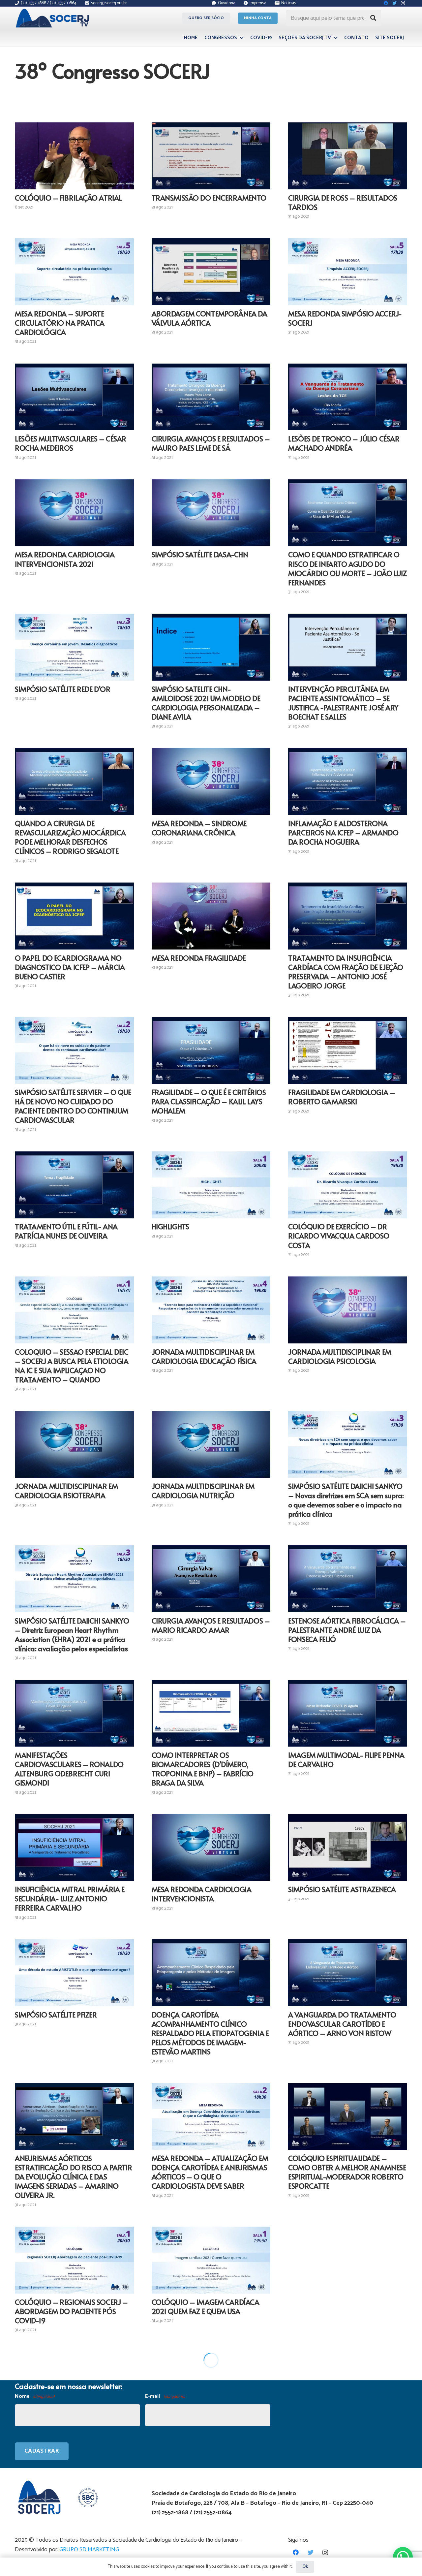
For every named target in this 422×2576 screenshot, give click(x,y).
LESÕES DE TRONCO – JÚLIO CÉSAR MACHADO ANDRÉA (344, 443)
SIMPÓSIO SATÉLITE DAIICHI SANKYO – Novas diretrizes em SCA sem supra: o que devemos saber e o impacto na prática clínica (346, 1500)
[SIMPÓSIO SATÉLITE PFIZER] (74, 1973)
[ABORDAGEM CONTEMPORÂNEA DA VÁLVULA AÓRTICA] (211, 272)
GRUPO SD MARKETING (89, 2550)
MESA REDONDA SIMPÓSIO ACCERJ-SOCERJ (345, 318)
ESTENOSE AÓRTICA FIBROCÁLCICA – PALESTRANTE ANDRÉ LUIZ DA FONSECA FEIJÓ (347, 1630)
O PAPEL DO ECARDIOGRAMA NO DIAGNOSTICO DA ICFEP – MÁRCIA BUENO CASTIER (70, 967)
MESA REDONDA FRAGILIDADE (199, 958)
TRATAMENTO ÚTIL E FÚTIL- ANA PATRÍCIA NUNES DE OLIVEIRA (66, 1231)
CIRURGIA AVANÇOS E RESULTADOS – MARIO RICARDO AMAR (211, 1625)
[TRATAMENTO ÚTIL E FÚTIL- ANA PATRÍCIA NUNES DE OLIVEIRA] (74, 1185)
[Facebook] (296, 2552)
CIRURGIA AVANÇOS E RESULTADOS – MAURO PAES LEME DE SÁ (211, 443)
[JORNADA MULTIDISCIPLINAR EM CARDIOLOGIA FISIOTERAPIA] (74, 1445)
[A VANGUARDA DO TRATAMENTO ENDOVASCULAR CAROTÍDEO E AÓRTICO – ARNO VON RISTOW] (348, 1973)
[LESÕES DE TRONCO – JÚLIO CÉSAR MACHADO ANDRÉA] (348, 397)
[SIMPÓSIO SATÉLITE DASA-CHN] (211, 513)
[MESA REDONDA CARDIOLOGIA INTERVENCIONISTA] (211, 1848)
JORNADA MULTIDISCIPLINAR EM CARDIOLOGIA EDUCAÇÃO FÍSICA (204, 1356)
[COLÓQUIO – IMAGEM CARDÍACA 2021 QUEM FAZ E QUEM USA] (211, 2260)
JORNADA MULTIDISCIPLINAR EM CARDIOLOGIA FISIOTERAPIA (66, 1491)
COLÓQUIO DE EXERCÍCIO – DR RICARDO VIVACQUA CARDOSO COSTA (339, 1236)
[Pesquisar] (373, 18)
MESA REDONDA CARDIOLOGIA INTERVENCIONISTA (202, 1894)
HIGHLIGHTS (170, 1226)
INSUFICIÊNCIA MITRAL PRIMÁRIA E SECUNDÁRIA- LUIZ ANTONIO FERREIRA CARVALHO (70, 1898)
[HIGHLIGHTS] (211, 1185)
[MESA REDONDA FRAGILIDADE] (211, 916)
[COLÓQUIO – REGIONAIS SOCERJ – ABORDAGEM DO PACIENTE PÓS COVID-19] (74, 2260)
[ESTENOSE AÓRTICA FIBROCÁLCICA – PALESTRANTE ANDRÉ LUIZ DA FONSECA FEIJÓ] (348, 1579)
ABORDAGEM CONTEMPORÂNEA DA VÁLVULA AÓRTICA (210, 318)
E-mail (165, 2396)
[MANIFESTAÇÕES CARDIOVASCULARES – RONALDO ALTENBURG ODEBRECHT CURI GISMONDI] (74, 1713)
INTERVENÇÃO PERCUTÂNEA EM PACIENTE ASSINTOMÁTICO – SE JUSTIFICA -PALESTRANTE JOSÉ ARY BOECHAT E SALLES (343, 703)
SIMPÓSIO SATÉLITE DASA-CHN (200, 554)
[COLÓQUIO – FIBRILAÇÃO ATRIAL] (74, 156)
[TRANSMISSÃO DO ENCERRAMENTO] (211, 156)
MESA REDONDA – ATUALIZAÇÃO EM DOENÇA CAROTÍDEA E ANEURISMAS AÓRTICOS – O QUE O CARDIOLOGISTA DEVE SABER (210, 2172)
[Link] (54, 18)
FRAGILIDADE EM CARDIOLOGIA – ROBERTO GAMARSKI (342, 1097)
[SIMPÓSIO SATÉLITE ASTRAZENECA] (348, 1848)
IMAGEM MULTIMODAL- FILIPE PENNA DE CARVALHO (346, 1759)
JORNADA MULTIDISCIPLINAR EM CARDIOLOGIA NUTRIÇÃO (203, 1491)
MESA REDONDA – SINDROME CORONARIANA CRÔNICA (199, 828)
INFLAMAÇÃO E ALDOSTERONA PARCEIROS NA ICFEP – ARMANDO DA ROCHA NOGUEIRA (343, 832)
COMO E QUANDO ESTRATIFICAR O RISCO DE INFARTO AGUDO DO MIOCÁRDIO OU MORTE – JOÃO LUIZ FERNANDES (347, 568)
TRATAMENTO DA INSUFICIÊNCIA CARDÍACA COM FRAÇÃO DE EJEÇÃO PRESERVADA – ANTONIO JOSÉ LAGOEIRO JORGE (346, 972)
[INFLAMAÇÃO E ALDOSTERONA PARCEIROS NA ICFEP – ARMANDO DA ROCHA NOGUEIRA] (348, 782)
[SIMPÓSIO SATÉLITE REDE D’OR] (74, 647)
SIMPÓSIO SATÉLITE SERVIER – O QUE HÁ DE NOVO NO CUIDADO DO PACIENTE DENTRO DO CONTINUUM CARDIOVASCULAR (73, 1106)
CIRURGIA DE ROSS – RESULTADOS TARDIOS (343, 202)
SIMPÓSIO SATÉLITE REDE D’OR (62, 689)
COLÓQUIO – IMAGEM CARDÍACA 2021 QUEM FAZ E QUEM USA (206, 2306)
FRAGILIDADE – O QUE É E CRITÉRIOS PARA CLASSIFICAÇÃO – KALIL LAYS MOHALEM (209, 1101)
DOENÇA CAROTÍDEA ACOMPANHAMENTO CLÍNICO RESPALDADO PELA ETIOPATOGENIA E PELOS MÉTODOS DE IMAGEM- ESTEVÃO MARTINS (210, 2033)
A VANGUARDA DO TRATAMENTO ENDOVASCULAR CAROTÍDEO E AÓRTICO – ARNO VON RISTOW (342, 2024)
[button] (403, 2557)
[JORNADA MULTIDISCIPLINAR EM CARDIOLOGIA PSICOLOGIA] (348, 1310)
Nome (35, 2396)
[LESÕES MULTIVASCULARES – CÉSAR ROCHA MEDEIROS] (74, 397)
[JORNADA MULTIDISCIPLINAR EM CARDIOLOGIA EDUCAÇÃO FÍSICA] (211, 1310)
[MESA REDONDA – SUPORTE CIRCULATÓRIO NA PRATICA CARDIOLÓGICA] (74, 272)
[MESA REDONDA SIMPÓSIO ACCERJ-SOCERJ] (348, 272)
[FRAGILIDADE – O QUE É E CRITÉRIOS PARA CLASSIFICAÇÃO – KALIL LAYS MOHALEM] (211, 1051)
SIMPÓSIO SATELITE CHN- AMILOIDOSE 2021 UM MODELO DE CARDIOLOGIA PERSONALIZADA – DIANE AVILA (206, 703)
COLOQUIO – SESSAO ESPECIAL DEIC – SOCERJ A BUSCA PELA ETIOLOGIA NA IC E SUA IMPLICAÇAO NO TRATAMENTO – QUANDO (72, 1366)
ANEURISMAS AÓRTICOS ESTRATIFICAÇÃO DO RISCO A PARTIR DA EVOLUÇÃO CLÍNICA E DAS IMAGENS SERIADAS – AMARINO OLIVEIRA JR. (73, 2176)
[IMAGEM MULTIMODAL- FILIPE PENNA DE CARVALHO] (348, 1713)
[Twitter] (310, 2552)
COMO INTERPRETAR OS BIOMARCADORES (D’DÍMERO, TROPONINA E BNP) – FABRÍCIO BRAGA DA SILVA (203, 1769)
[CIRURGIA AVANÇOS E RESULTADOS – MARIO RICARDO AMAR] (211, 1579)
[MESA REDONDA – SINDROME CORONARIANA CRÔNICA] (211, 782)
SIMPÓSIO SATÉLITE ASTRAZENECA (342, 1889)
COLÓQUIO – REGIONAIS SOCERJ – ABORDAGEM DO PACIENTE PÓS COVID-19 (71, 2311)
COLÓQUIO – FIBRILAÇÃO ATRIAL (68, 198)
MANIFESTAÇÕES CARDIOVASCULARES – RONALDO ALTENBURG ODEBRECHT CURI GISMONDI (69, 1769)
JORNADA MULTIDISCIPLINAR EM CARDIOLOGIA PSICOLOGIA (340, 1356)
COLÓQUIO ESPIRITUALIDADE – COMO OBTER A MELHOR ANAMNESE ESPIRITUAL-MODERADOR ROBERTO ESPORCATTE (347, 2172)
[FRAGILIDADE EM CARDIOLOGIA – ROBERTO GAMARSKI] (348, 1051)
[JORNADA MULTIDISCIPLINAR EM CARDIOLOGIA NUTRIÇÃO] (211, 1445)
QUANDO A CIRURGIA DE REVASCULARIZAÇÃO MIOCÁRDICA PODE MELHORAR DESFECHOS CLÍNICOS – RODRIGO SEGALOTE (70, 837)
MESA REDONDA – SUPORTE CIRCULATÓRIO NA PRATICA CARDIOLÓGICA (60, 323)
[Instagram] (325, 2552)
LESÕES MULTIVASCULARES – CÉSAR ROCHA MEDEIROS (71, 443)
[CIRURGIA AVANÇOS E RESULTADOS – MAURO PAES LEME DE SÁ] (211, 397)
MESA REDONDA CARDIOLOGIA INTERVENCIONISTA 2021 (65, 559)
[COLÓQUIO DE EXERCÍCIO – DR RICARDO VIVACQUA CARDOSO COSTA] (348, 1185)
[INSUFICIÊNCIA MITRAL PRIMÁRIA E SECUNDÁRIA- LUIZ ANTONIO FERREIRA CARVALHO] (74, 1848)
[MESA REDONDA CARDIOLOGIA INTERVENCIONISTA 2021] (74, 513)
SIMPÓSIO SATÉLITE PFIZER (56, 2014)
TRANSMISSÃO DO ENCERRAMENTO (209, 198)
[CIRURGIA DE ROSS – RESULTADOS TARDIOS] (348, 156)
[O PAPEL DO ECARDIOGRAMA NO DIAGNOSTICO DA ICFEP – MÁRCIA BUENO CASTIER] (74, 916)
